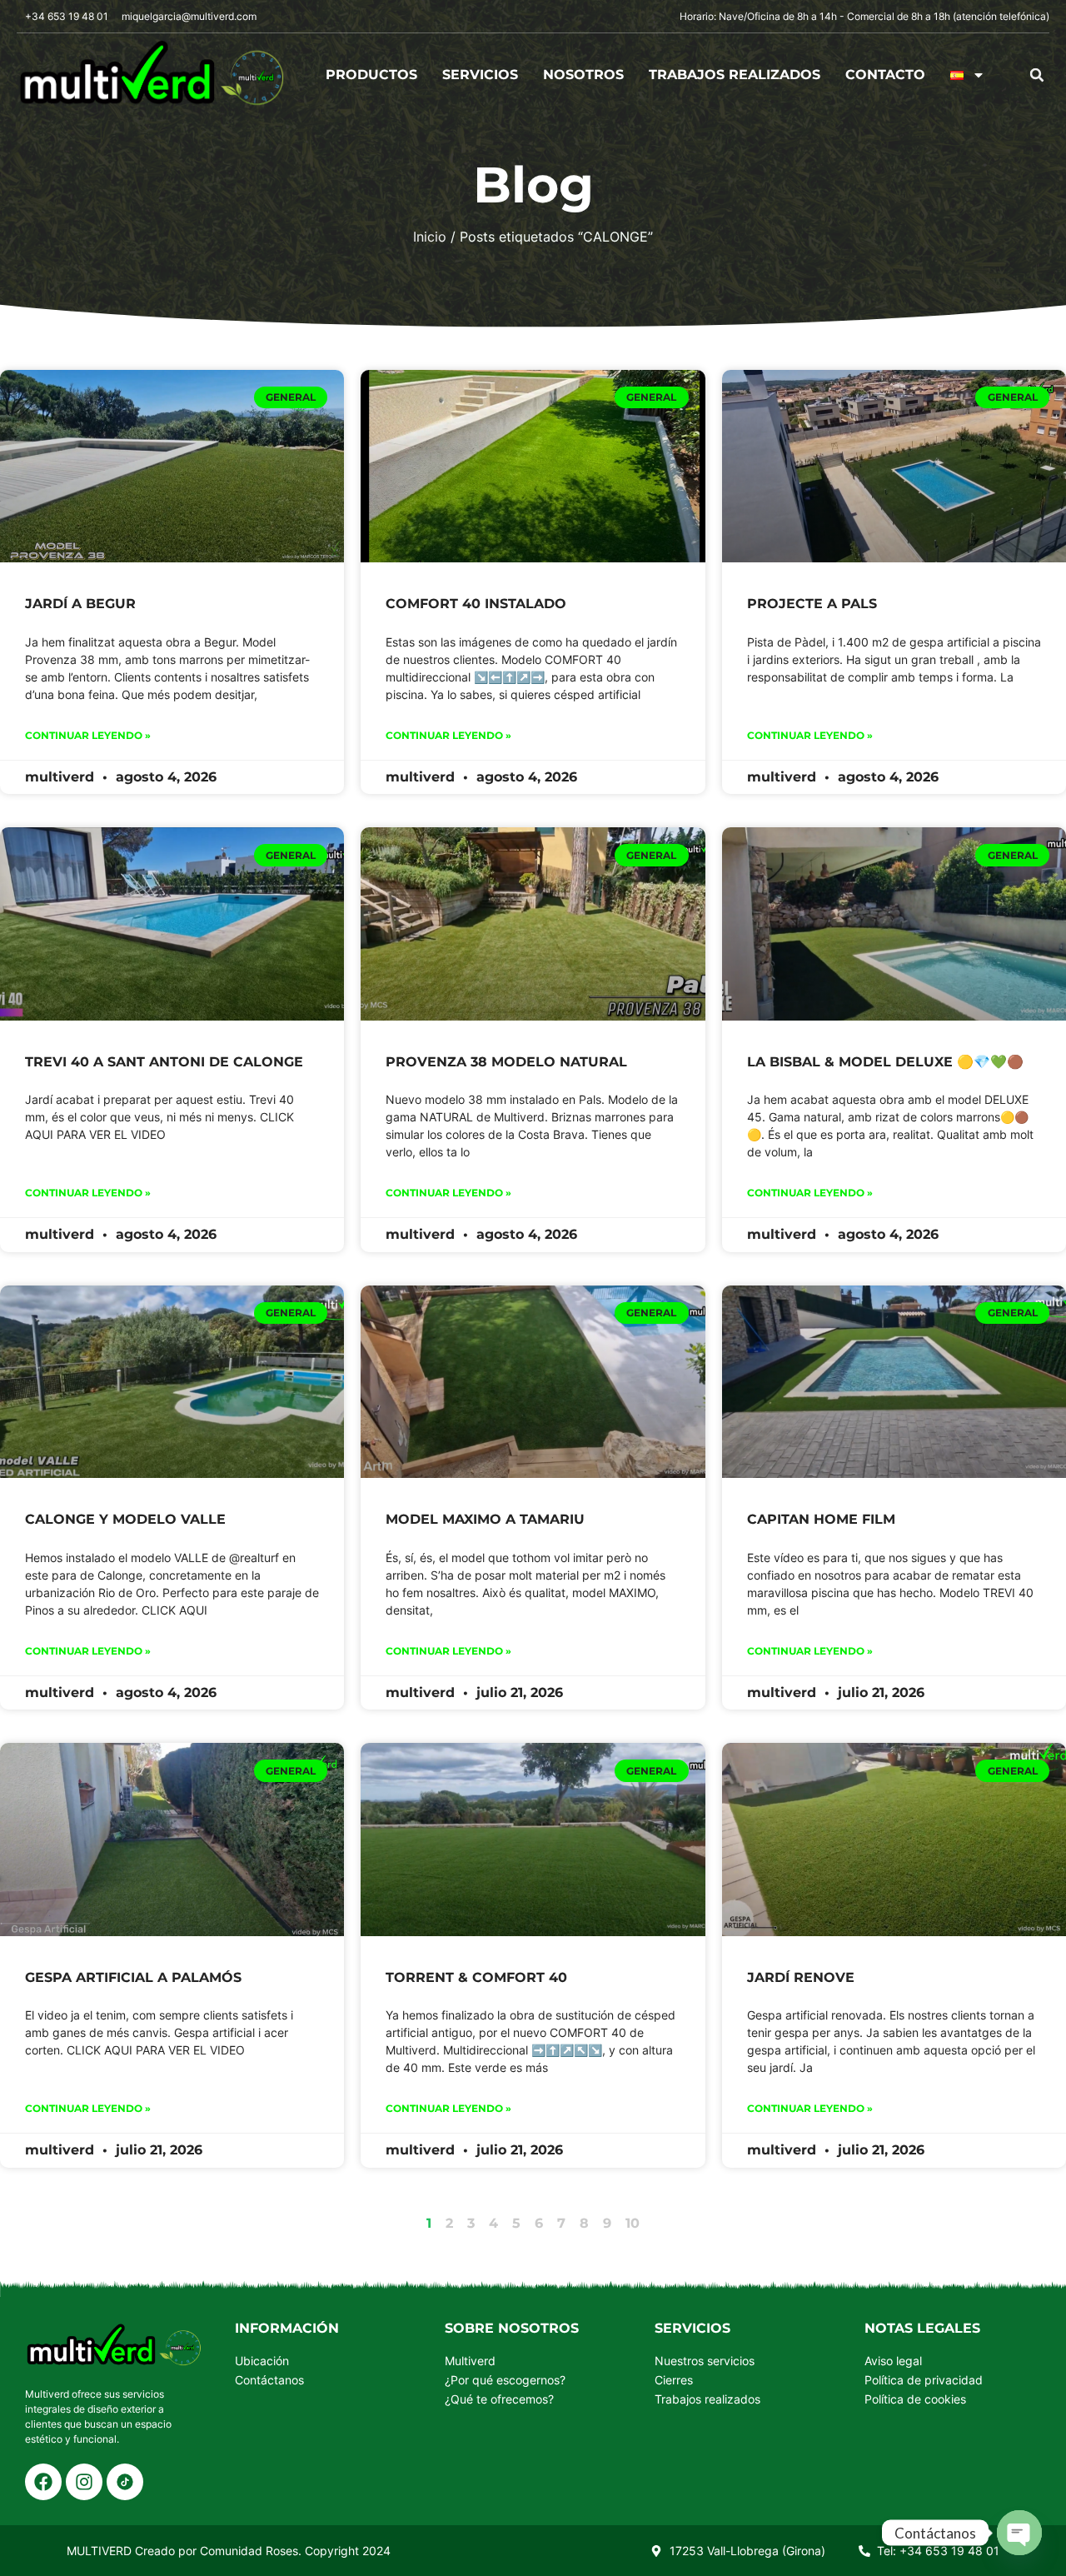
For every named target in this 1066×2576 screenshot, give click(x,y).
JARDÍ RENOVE (801, 1977)
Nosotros (583, 75)
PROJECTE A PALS (812, 604)
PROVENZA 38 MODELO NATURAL (506, 1062)
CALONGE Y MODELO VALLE (125, 1519)
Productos (371, 75)
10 (633, 2223)
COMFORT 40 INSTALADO (476, 604)
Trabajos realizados (735, 75)
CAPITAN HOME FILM (821, 1519)
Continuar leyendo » (88, 735)
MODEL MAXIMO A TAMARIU (485, 1519)
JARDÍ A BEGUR (80, 604)
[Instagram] (84, 2482)
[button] (1037, 75)
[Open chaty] (1019, 2533)
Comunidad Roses (249, 2551)
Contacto (885, 75)
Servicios (480, 75)
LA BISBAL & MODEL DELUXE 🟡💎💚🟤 (885, 1062)
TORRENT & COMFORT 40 (476, 1977)
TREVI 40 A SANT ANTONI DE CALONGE (164, 1062)
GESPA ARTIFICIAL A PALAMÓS (133, 1977)
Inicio (430, 237)
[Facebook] (43, 2482)
